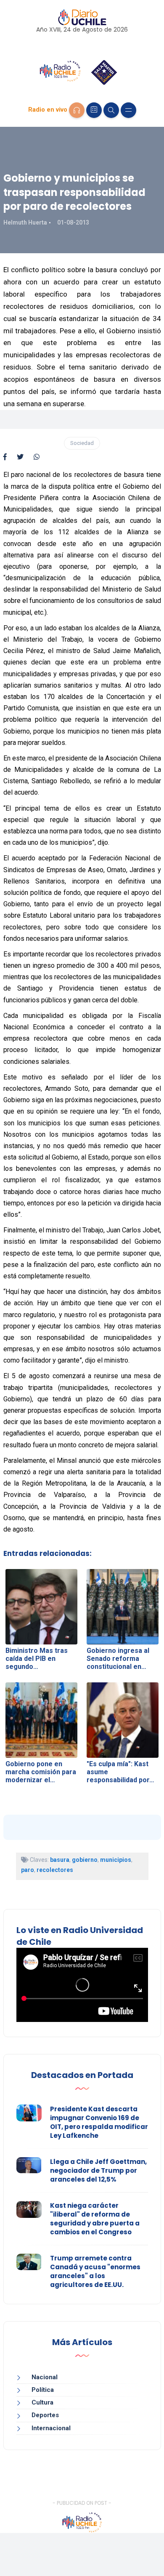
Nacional (45, 2377)
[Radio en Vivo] (77, 110)
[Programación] (94, 110)
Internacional (51, 2428)
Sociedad (82, 443)
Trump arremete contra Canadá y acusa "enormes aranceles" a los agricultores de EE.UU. (95, 2271)
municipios (116, 1860)
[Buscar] (111, 110)
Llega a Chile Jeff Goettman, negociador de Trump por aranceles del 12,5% (98, 2170)
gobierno (85, 1860)
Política (43, 2390)
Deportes (45, 2415)
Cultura (42, 2402)
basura (60, 1860)
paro (28, 1870)
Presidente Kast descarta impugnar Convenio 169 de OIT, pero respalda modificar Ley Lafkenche (99, 2122)
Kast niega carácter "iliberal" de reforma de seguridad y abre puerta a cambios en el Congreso (95, 2219)
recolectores (55, 1870)
